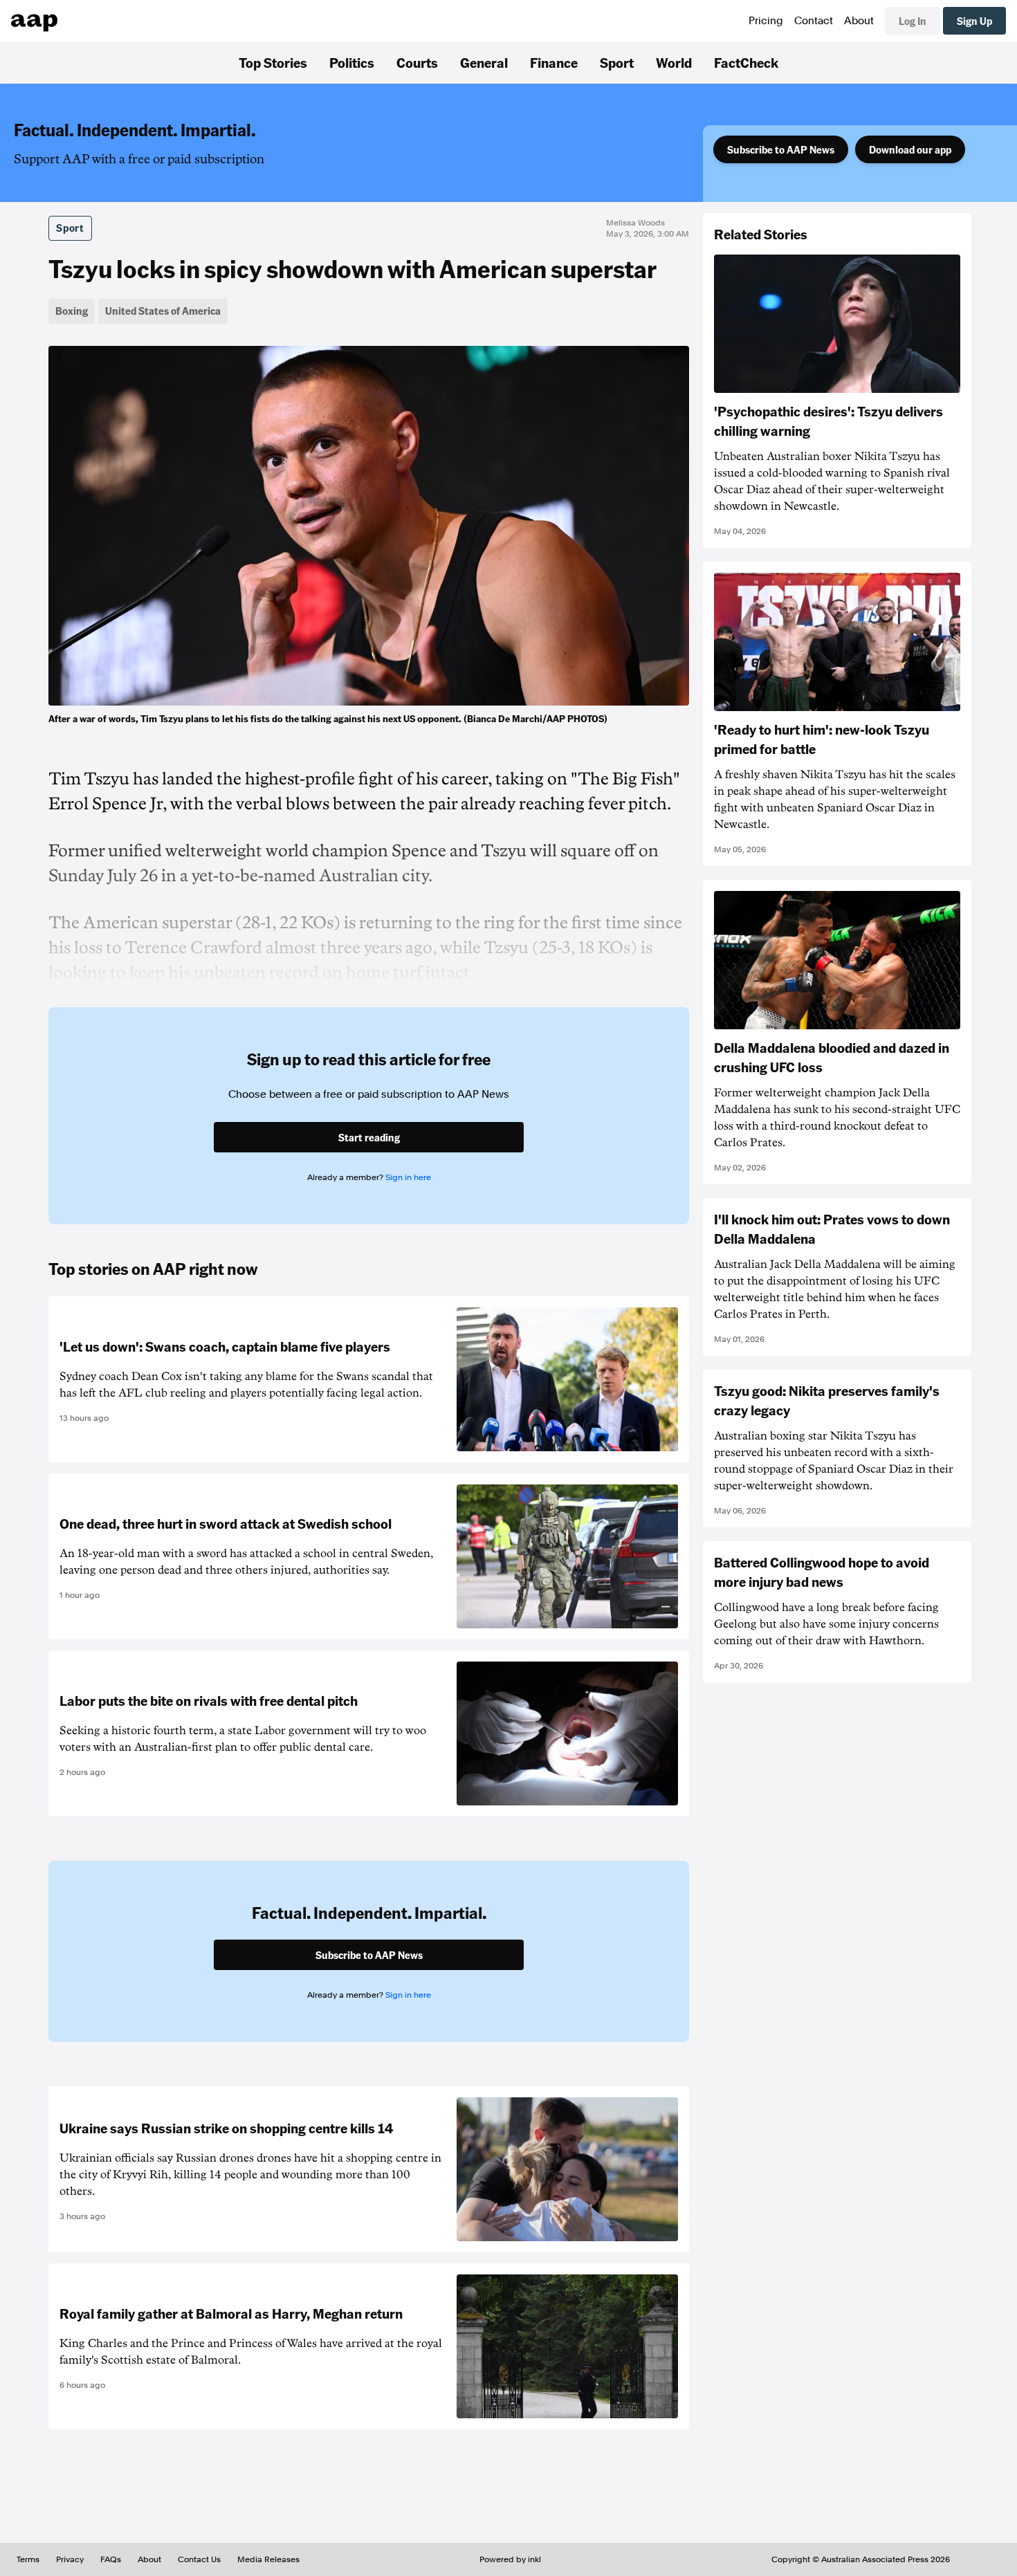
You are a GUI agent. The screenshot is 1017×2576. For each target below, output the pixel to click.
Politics (352, 62)
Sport (617, 62)
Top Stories (273, 62)
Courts (417, 62)
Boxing (72, 311)
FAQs (111, 2559)
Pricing (766, 21)
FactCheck (746, 62)
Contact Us (199, 2559)
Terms (28, 2559)
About (859, 21)
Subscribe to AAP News (781, 149)
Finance (554, 62)
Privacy (70, 2559)
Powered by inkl (510, 2559)
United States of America (163, 311)
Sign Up (974, 21)
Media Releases (268, 2559)
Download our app (910, 149)
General (484, 62)
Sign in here (408, 1177)
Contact (814, 21)
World (674, 62)
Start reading (369, 1137)
